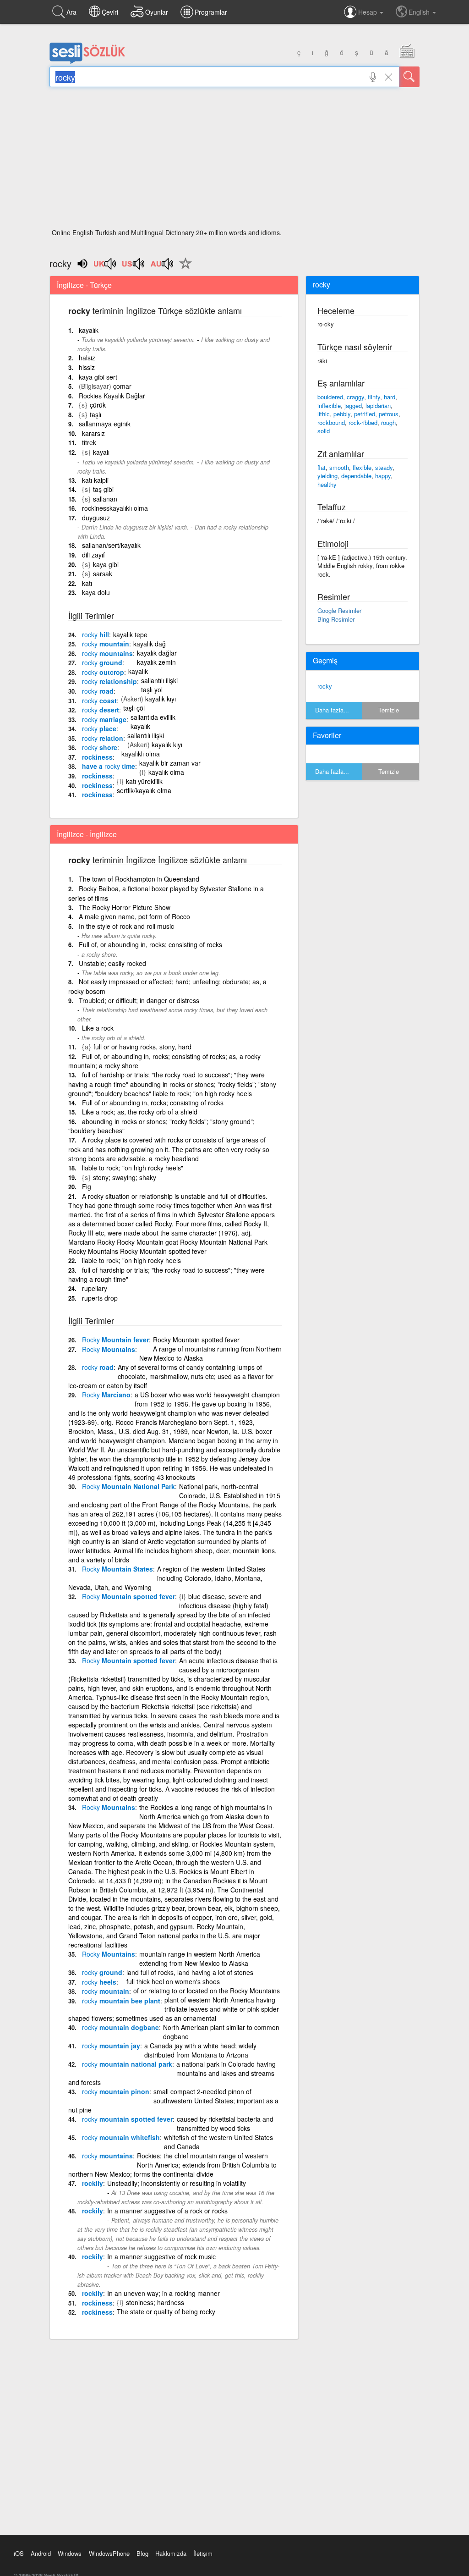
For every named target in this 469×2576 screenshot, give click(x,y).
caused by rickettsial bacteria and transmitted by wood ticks (225, 2124)
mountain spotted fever (127, 2119)
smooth (339, 467)
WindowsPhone (109, 2553)
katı (87, 583)
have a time (109, 766)
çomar (122, 386)
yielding (327, 476)
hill (95, 634)
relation (103, 738)
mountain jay (111, 2046)
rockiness (97, 757)
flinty (374, 397)
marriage (104, 719)
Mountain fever (115, 1340)
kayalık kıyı (161, 699)
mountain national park (127, 2064)
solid (324, 431)
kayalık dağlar (157, 653)
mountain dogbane (120, 2027)
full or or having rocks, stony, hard (142, 1047)
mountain (106, 644)
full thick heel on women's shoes (173, 1981)
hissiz (87, 367)
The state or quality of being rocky (166, 2311)
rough (388, 422)
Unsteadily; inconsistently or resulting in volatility (177, 2183)
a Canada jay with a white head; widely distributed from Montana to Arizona (200, 2050)
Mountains (109, 1349)
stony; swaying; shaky (125, 1177)
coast (99, 701)
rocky (325, 686)
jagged (353, 405)
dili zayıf (93, 555)
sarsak (103, 574)
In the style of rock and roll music (126, 926)
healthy (327, 484)
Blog (142, 2553)
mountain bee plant (121, 2001)
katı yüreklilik (144, 781)
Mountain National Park (128, 1486)
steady (384, 467)
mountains (107, 653)
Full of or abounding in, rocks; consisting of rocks (153, 1103)
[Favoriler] (183, 269)
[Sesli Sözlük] (87, 62)
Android (41, 2553)
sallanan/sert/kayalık (111, 545)
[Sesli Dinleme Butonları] (105, 267)
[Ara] (409, 77)
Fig (87, 1186)
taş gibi (103, 489)
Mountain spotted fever (128, 1596)
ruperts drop (100, 1298)
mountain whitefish (121, 2137)
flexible (362, 467)
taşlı (95, 414)
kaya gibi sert (98, 377)
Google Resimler (339, 610)
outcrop (103, 672)
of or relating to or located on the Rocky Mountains (207, 1991)
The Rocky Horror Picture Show (125, 907)
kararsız (93, 433)
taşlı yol (152, 690)
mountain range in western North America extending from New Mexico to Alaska (200, 1958)
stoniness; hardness (155, 2302)
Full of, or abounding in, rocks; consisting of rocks (150, 944)
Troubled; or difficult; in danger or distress (139, 1000)
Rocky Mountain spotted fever (196, 1340)
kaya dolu (96, 592)
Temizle (389, 710)
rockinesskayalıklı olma (115, 508)
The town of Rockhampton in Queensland (139, 879)
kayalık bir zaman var (170, 763)
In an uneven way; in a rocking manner (164, 2293)
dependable (356, 476)
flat (322, 467)
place (99, 728)
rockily (93, 2183)
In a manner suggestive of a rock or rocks (167, 2211)
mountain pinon (116, 2091)
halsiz (87, 358)
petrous (389, 414)
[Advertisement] (234, 160)
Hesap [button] (368, 12)
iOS (19, 2553)
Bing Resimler (336, 619)
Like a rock (98, 1028)
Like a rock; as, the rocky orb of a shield (140, 1112)
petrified (365, 414)
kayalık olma (166, 772)
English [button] (420, 12)
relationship (109, 681)
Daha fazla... (332, 710)
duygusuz (96, 518)
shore (100, 747)
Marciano (106, 1395)
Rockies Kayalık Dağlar (112, 396)
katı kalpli (95, 480)
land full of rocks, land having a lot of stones (190, 1972)
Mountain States (117, 1569)
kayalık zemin (156, 662)
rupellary (95, 1288)
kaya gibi (106, 564)
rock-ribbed (363, 422)
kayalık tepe (130, 634)
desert (101, 710)
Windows (70, 2553)
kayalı (101, 452)
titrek (89, 442)
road (98, 691)
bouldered (330, 397)
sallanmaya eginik (105, 424)
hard (390, 397)
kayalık (89, 330)
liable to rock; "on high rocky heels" (133, 1168)
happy (383, 476)
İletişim (203, 2553)
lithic (324, 414)
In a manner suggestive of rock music (161, 2256)
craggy (355, 397)
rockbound (331, 422)
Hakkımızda (171, 2553)
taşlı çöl (134, 708)
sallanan (105, 499)
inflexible (329, 405)
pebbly (342, 414)
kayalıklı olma (141, 754)
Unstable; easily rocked (112, 963)
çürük (98, 405)
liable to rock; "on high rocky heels (131, 1260)
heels (99, 1982)
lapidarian (378, 405)
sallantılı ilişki (159, 680)
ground (102, 662)
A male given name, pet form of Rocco (134, 916)
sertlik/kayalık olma (144, 790)
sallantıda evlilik (153, 717)
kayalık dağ (150, 644)
